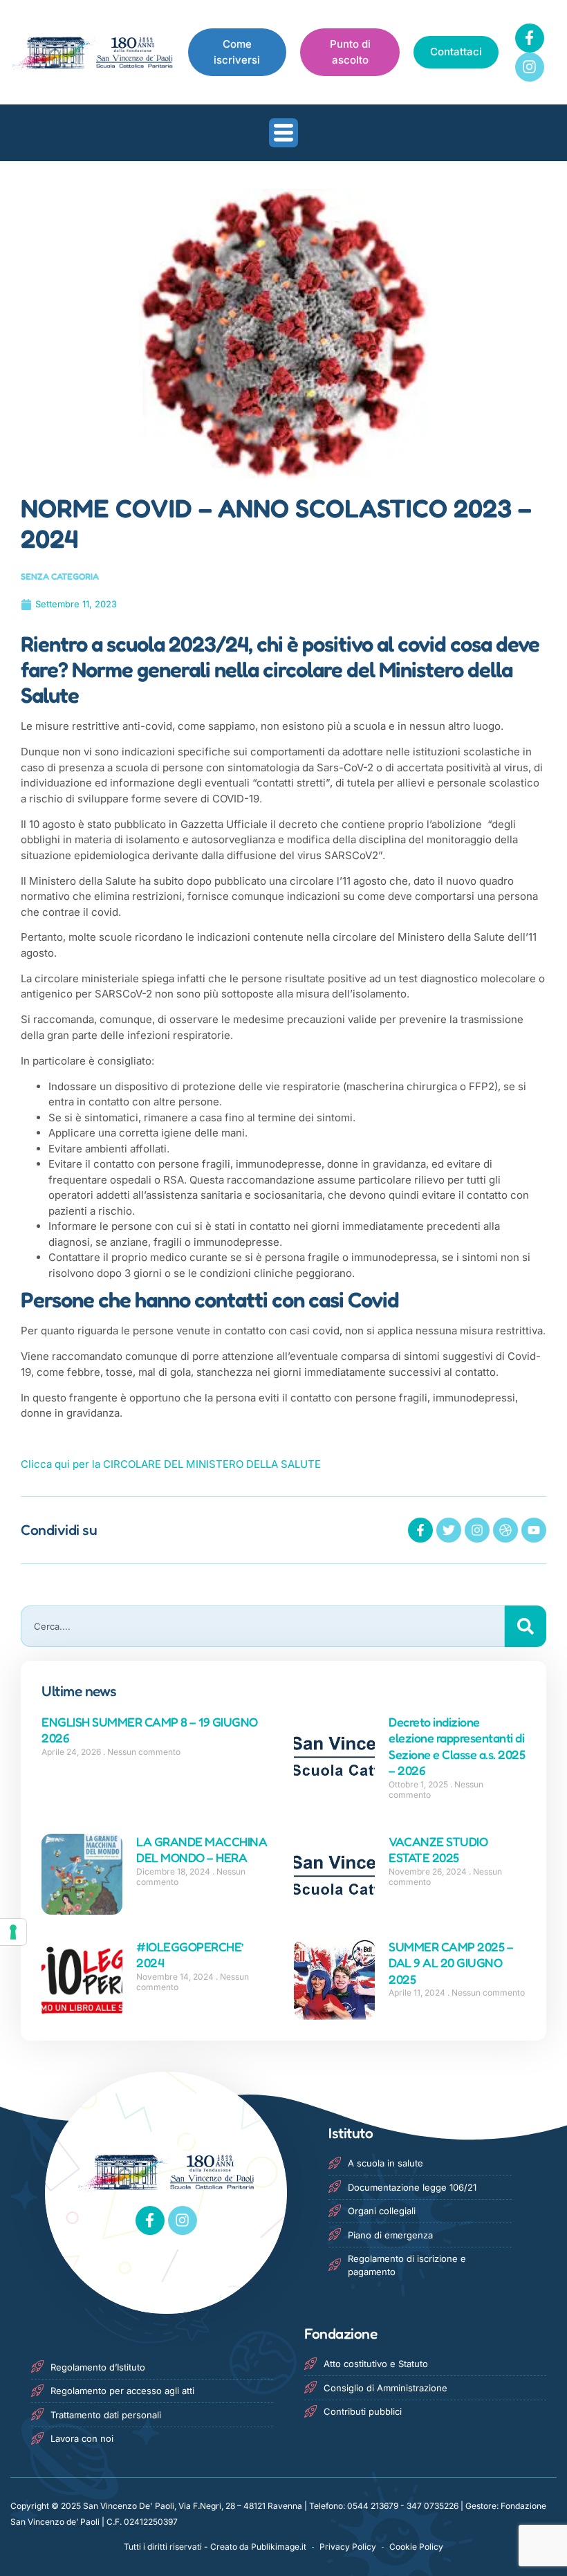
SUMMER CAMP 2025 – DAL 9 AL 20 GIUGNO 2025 (451, 1963)
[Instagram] (530, 67)
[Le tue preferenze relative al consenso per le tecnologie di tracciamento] (13, 1932)
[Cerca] (526, 1626)
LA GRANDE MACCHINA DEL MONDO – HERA (202, 1849)
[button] (283, 133)
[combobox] (263, 1626)
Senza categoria (60, 576)
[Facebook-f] (530, 38)
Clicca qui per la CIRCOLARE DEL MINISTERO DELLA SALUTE (171, 1464)
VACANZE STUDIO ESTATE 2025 (438, 1849)
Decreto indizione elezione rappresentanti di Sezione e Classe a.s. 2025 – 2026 (457, 1746)
